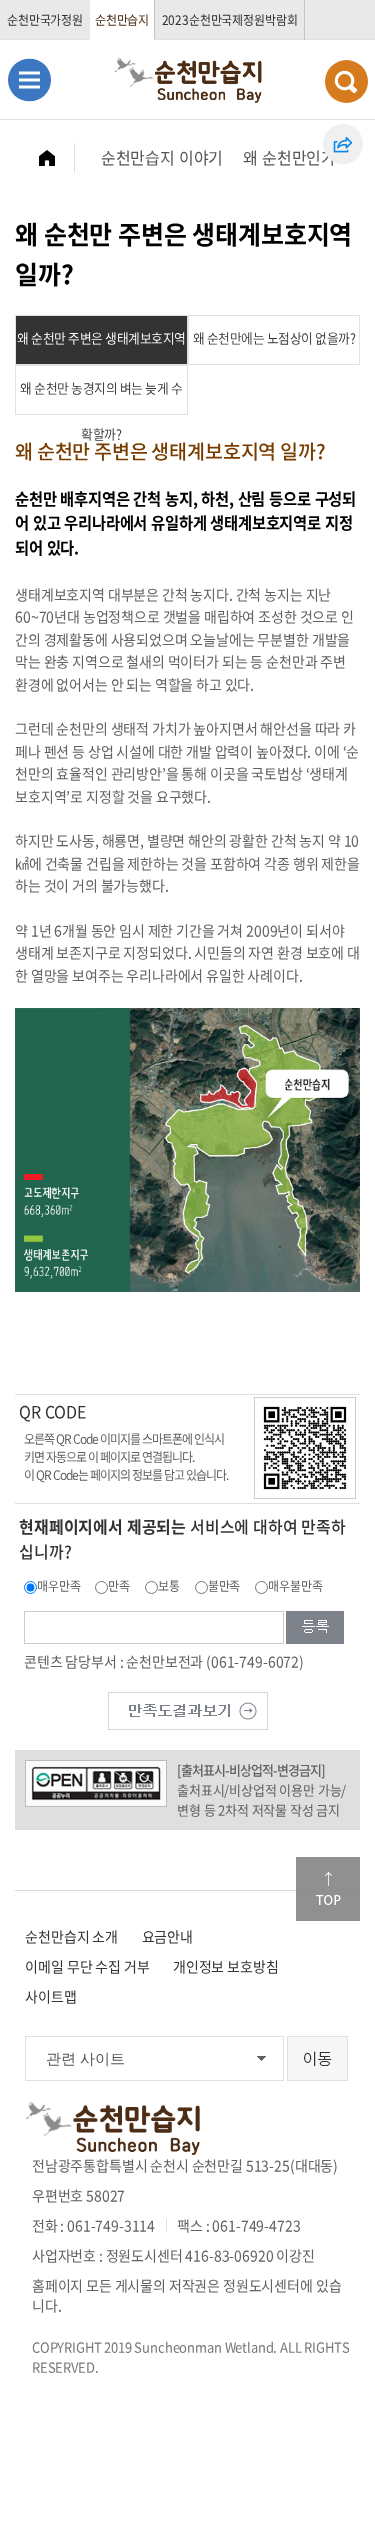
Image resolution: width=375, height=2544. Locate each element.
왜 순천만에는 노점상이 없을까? (274, 337)
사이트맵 (50, 1996)
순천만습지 (122, 20)
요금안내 (167, 1936)
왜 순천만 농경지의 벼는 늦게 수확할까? (101, 396)
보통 (169, 1586)
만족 (119, 1586)
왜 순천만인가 (289, 157)
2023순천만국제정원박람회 (230, 20)
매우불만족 (295, 1586)
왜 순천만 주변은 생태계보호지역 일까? (101, 346)
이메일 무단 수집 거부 (87, 1966)
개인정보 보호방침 (226, 1966)
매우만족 (58, 1586)
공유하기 (343, 144)
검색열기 (346, 81)
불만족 (224, 1586)
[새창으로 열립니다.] (188, 1709)
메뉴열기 (29, 79)
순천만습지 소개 (71, 1936)
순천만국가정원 (45, 20)
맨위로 (328, 1889)
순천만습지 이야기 (162, 157)
